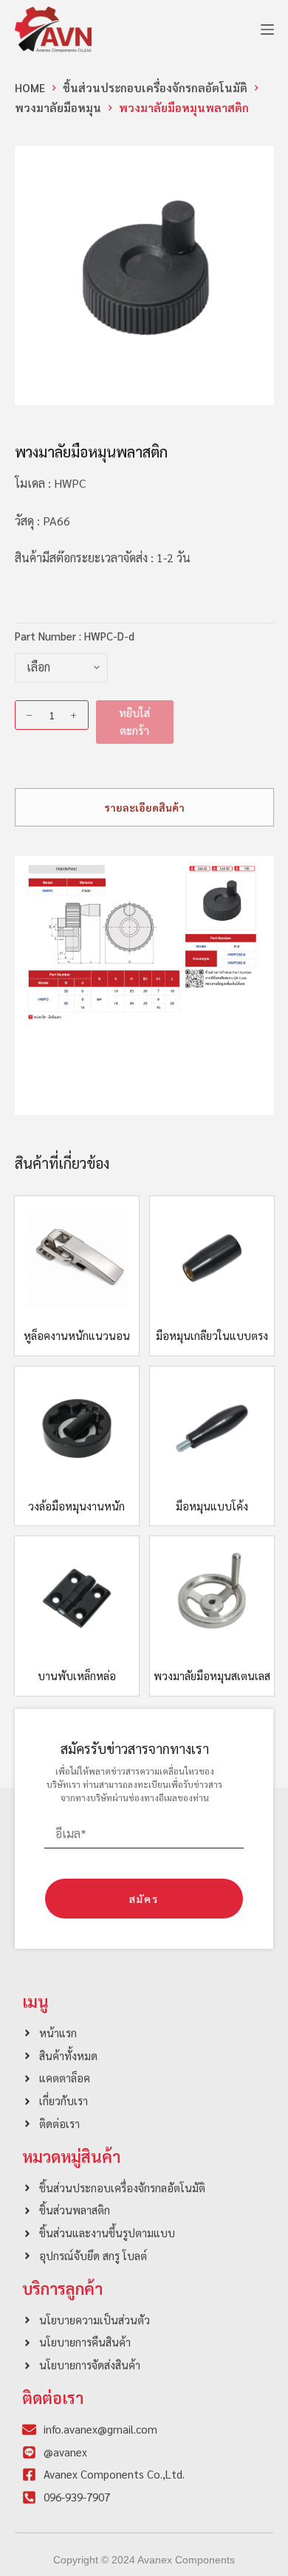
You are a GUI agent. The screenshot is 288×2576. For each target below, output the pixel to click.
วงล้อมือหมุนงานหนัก (76, 1506)
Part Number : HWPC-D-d (75, 636)
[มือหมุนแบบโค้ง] (212, 1429)
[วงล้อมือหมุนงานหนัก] (77, 1429)
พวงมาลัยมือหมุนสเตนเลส (212, 1675)
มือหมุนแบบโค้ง (212, 1506)
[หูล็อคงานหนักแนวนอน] (77, 1258)
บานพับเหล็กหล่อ (77, 1675)
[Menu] (267, 30)
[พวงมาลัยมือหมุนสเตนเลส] (212, 1598)
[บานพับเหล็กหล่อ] (77, 1598)
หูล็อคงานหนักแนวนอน (77, 1335)
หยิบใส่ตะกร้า (134, 722)
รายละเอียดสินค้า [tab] (144, 807)
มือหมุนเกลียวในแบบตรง (212, 1335)
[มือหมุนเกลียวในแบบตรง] (212, 1258)
